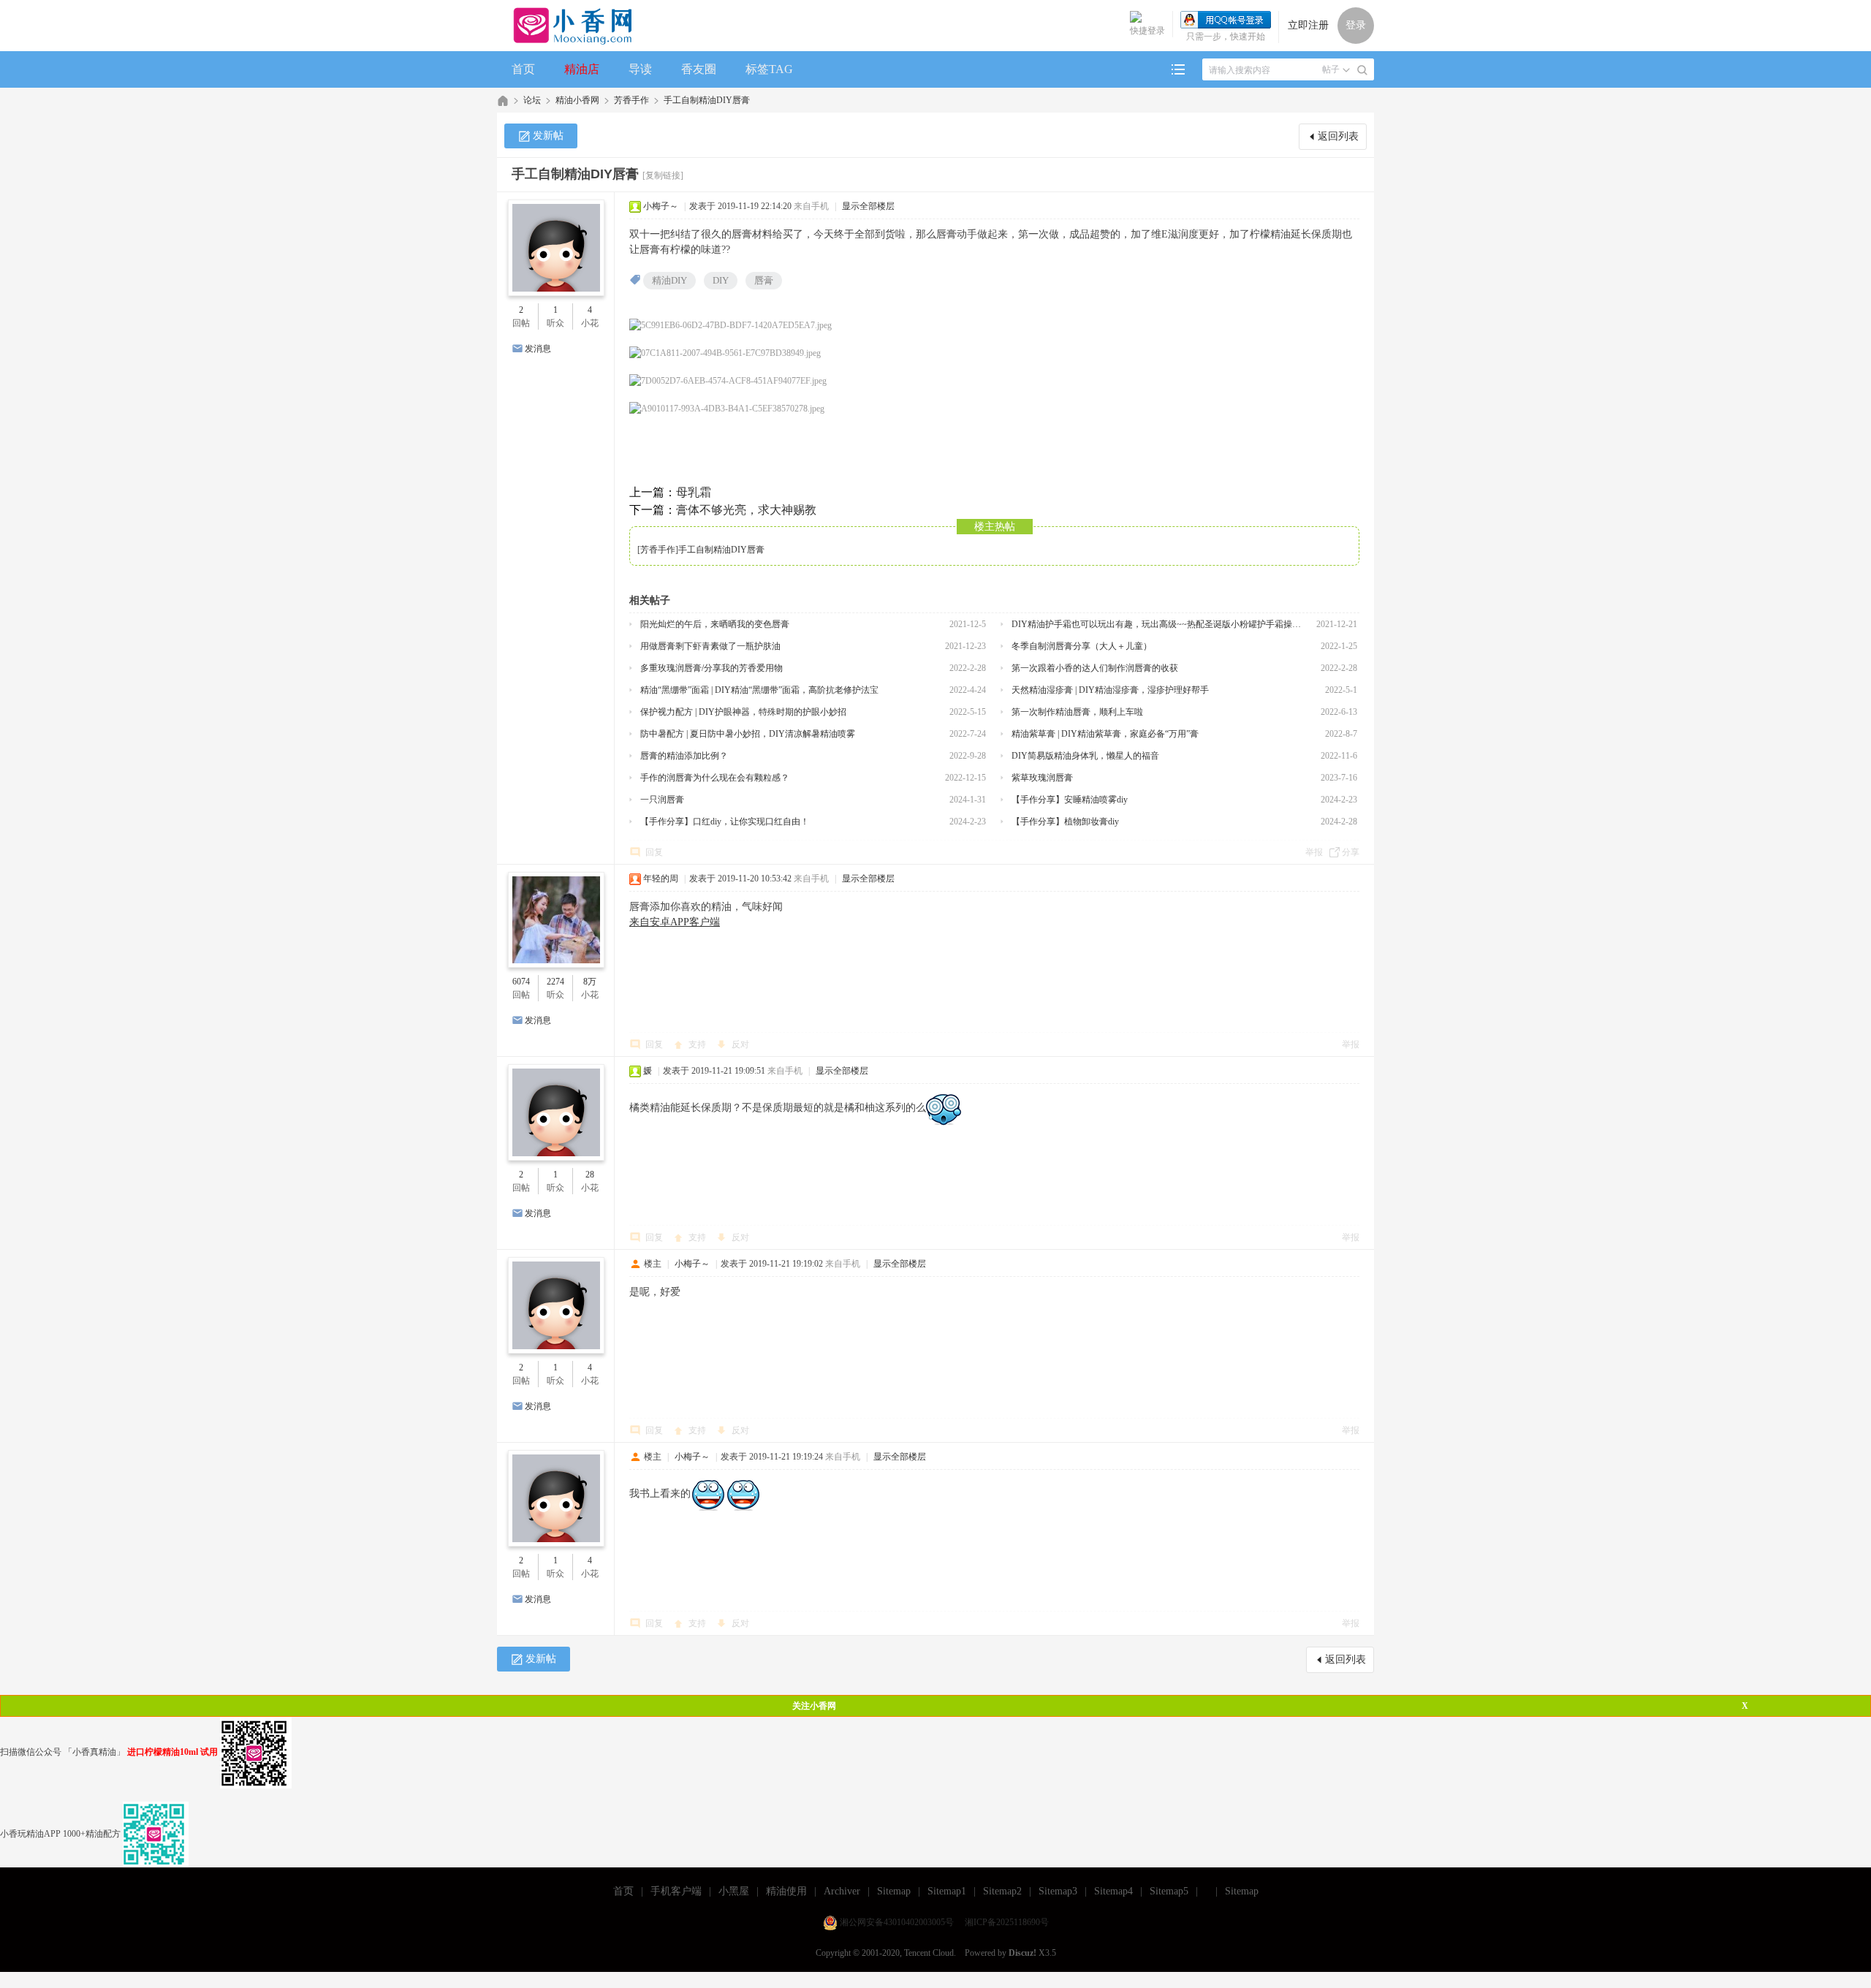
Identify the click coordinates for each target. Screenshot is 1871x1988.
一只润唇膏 (662, 800)
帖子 (1331, 69)
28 (590, 1175)
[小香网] (567, 26)
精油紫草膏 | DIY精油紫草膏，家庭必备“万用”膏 (1105, 734)
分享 (1351, 852)
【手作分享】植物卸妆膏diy (1065, 822)
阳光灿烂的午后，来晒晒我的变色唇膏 (715, 624)
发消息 (538, 349)
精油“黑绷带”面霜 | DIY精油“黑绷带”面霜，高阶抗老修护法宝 (759, 690)
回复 (654, 852)
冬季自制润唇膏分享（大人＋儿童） (1082, 646)
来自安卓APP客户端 (675, 922)
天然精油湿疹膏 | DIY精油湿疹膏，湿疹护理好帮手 (1110, 690)
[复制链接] (663, 175)
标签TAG (769, 69)
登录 (1356, 25)
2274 (555, 982)
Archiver (842, 1891)
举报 (1314, 852)
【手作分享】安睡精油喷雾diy (1070, 800)
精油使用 (786, 1891)
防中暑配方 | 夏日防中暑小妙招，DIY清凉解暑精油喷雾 (748, 734)
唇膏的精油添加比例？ (684, 756)
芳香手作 (631, 100)
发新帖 (548, 136)
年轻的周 (661, 879)
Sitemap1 (947, 1891)
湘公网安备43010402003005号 (897, 1922)
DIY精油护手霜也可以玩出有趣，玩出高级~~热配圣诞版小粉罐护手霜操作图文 (1158, 624)
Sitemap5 (1169, 1891)
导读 (640, 69)
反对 (740, 1044)
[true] (1362, 70)
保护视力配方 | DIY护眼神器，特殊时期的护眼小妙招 (743, 712)
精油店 (582, 69)
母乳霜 (694, 492)
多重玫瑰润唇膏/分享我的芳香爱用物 (711, 668)
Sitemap (894, 1891)
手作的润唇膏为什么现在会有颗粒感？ (715, 778)
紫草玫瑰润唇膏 (1042, 778)
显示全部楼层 (868, 206)
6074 (521, 982)
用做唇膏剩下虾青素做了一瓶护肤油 (710, 646)
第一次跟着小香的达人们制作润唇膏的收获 (1095, 668)
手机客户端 (676, 1891)
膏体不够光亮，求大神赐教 (746, 510)
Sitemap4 (1113, 1891)
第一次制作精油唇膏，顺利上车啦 (1077, 712)
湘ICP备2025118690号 (1007, 1922)
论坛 (532, 100)
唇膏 (764, 280)
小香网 (503, 100)
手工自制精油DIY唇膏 (707, 100)
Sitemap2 (1002, 1891)
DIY (721, 280)
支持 (698, 1044)
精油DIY (669, 280)
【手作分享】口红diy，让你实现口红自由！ (725, 822)
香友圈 (699, 69)
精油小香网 (577, 100)
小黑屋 (734, 1891)
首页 (523, 69)
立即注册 (1308, 25)
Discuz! (1022, 1953)
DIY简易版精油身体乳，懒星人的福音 (1085, 756)
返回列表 (1338, 136)
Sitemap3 (1058, 1891)
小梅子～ (661, 206)
